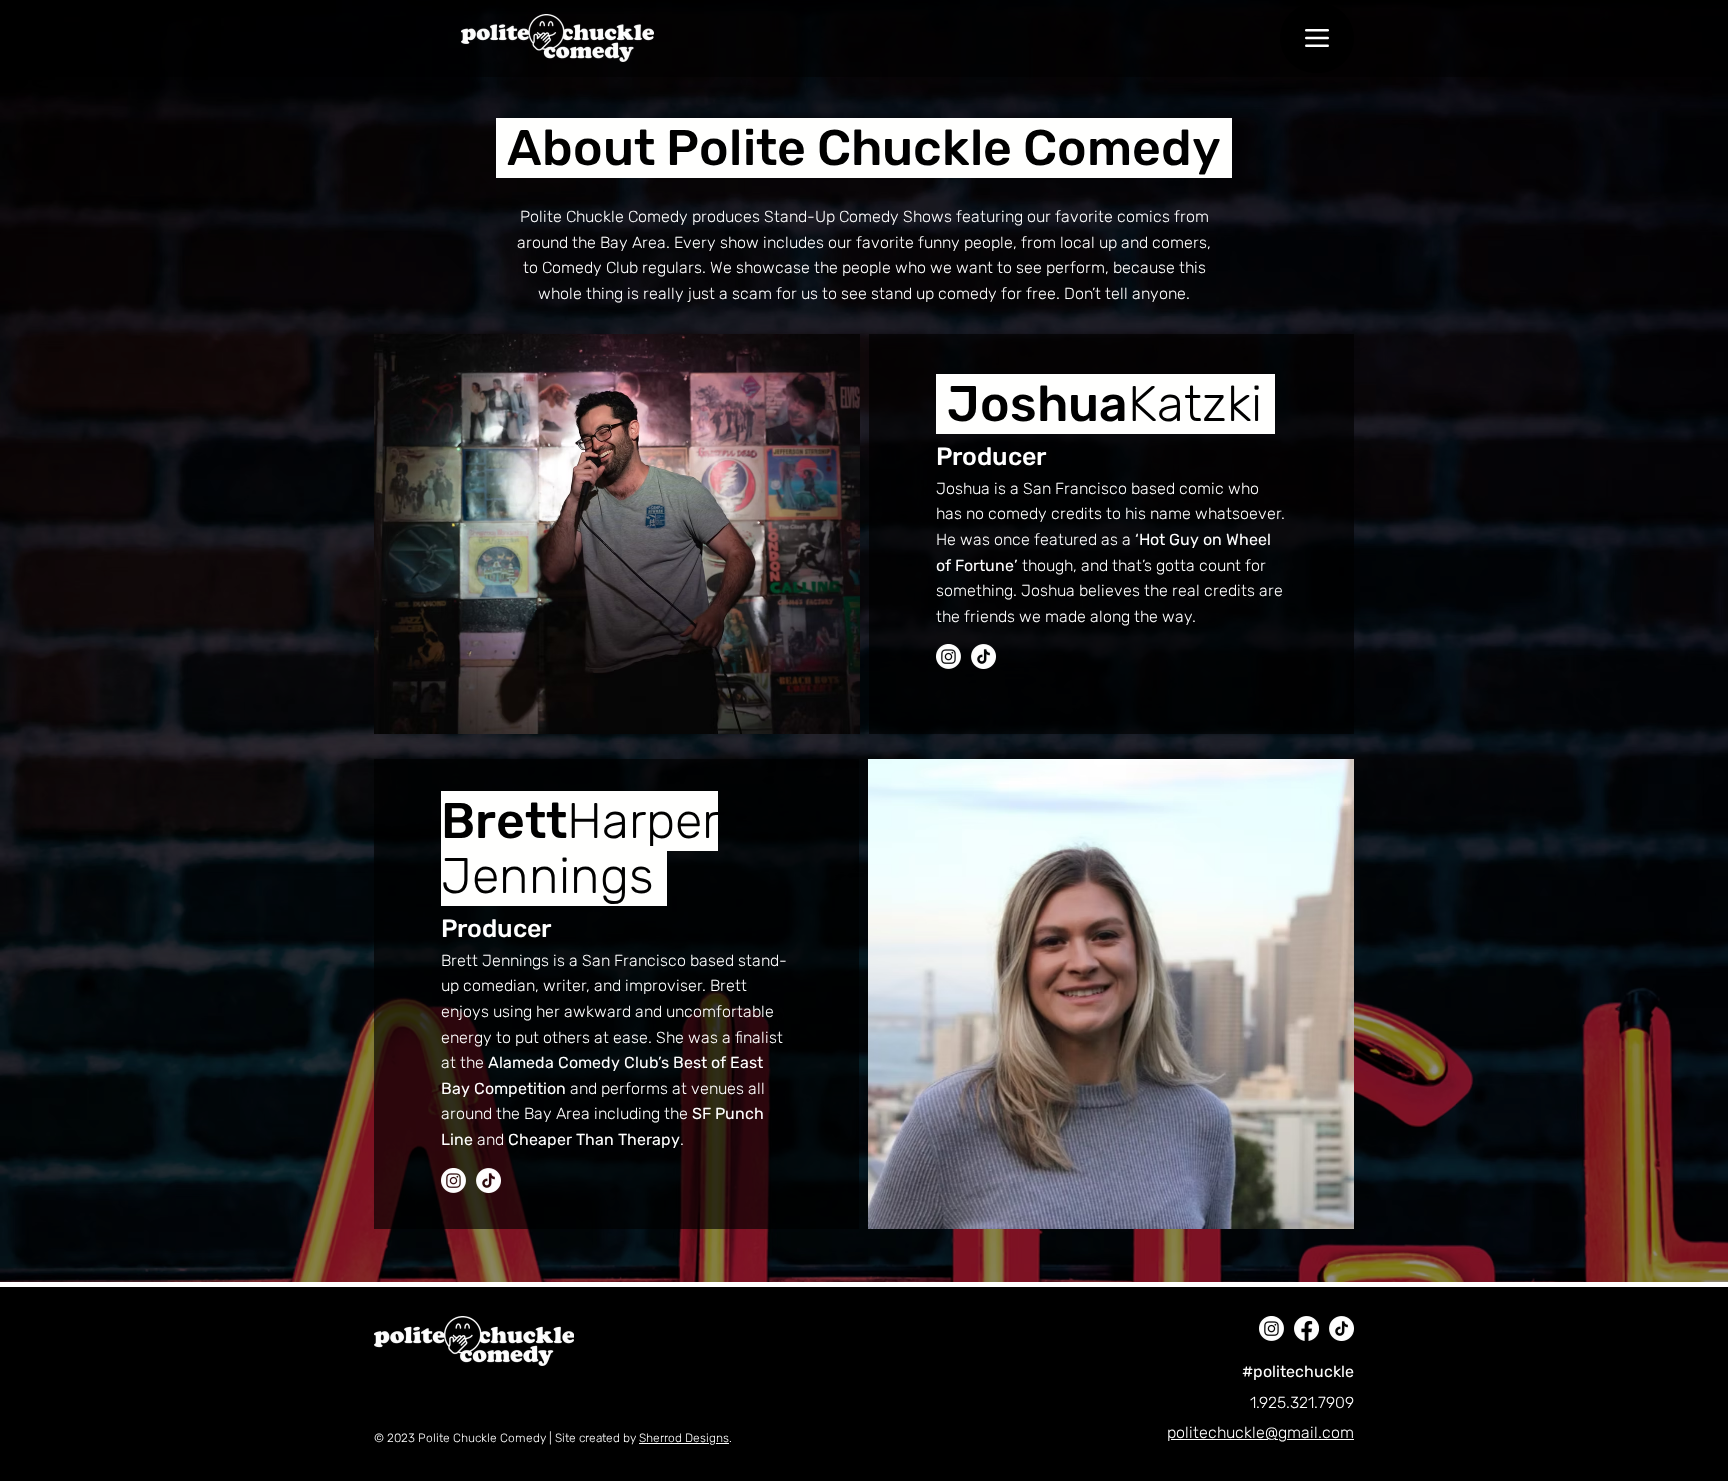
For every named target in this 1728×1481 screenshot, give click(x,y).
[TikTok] (983, 656)
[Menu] (1317, 38)
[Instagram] (453, 1180)
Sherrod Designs (684, 1438)
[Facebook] (1306, 1328)
